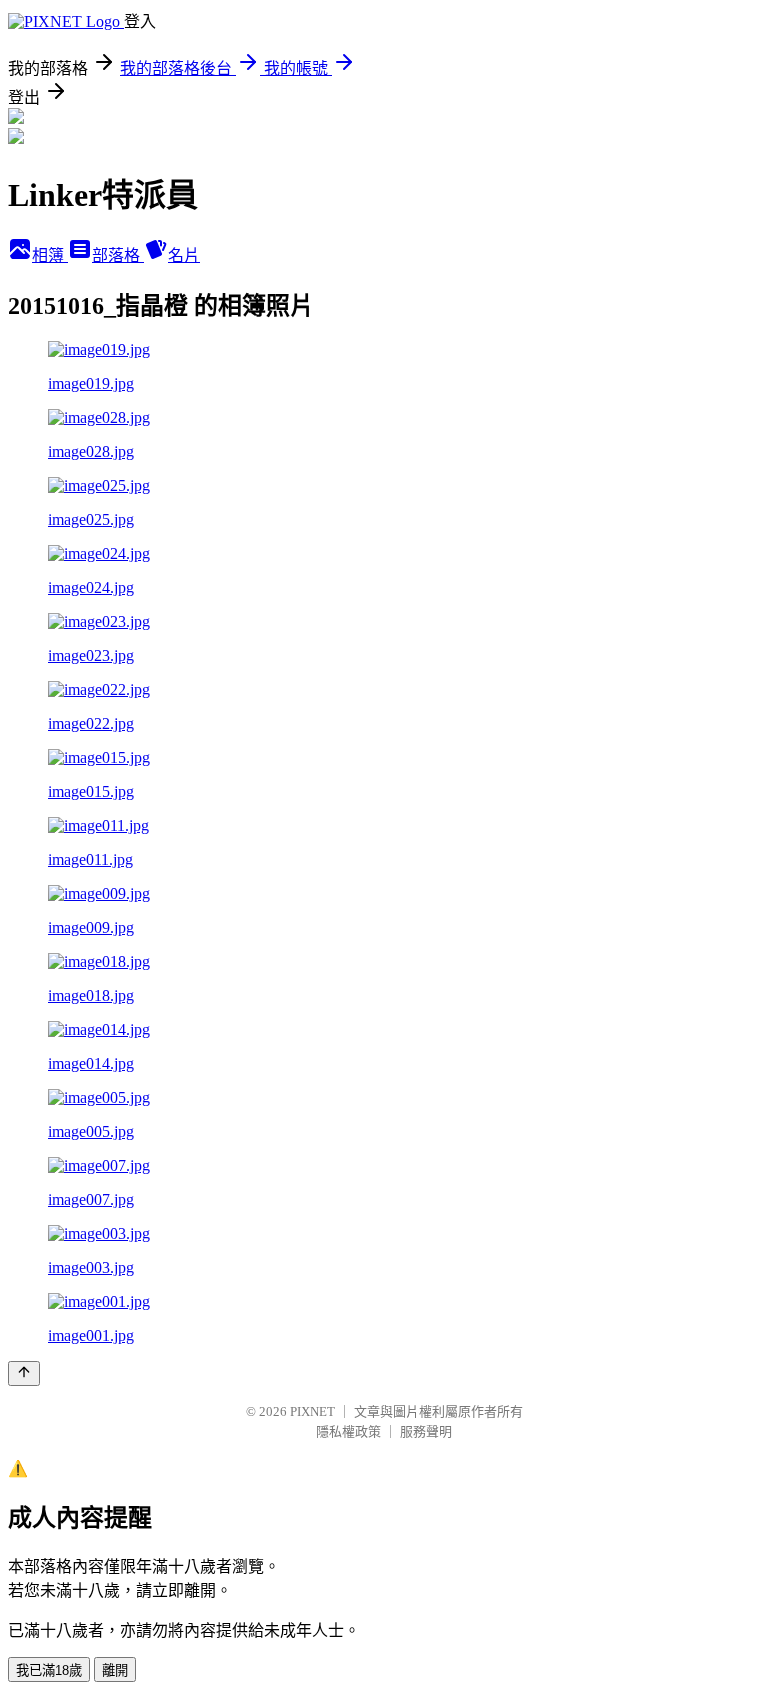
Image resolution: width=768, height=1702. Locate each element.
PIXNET (312, 1411)
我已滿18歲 (49, 1670)
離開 (115, 1670)
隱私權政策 (348, 1431)
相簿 (50, 255)
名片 (184, 255)
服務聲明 (426, 1431)
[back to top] (24, 1373)
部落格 (118, 255)
